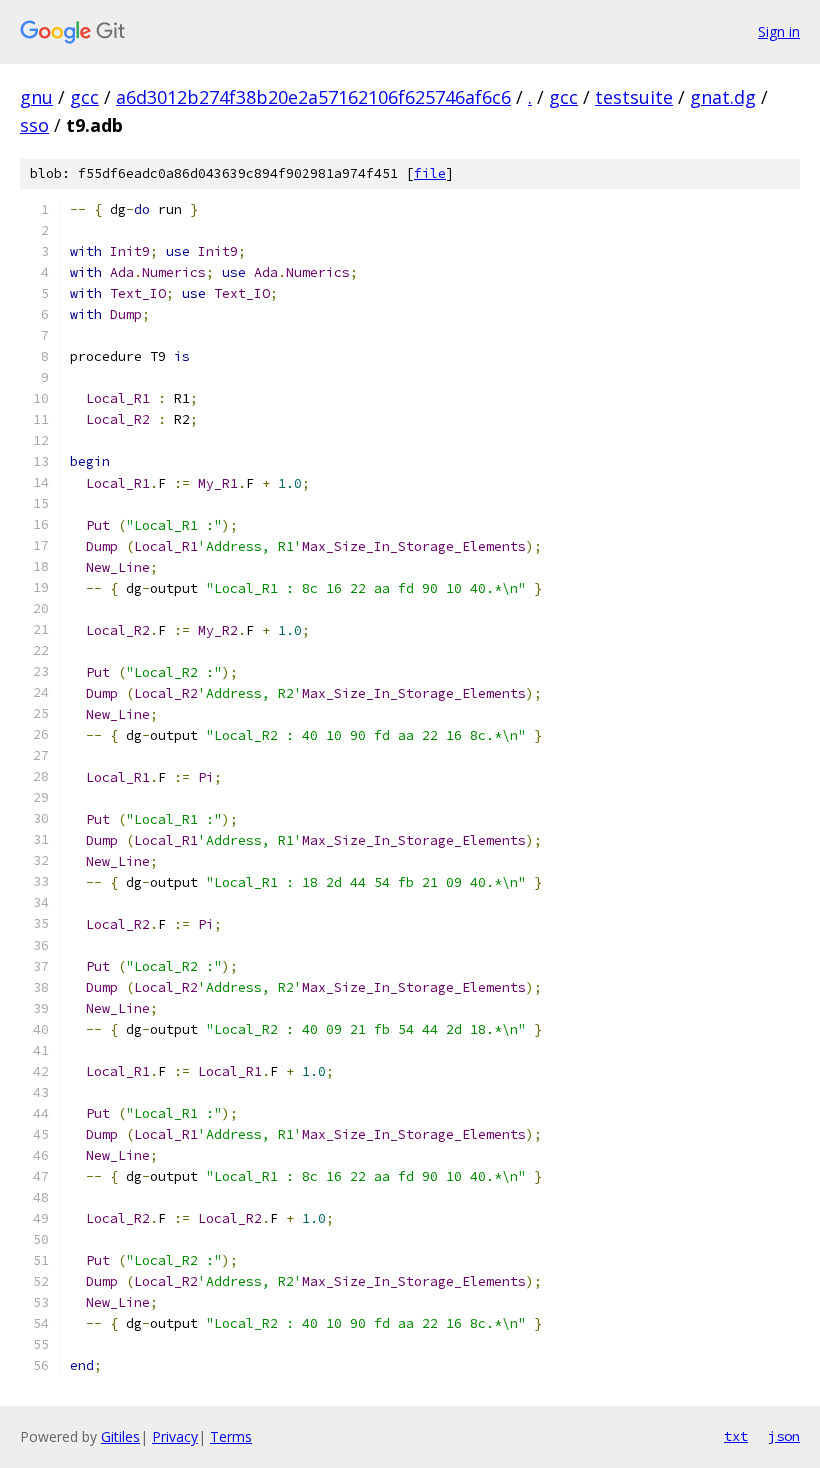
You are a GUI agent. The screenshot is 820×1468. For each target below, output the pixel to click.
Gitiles (120, 1436)
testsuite (634, 97)
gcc (84, 97)
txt (736, 1436)
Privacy (175, 1436)
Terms (231, 1436)
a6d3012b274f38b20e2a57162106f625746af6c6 (313, 97)
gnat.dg (723, 97)
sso (34, 125)
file (430, 173)
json (784, 1436)
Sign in (779, 31)
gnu (36, 97)
